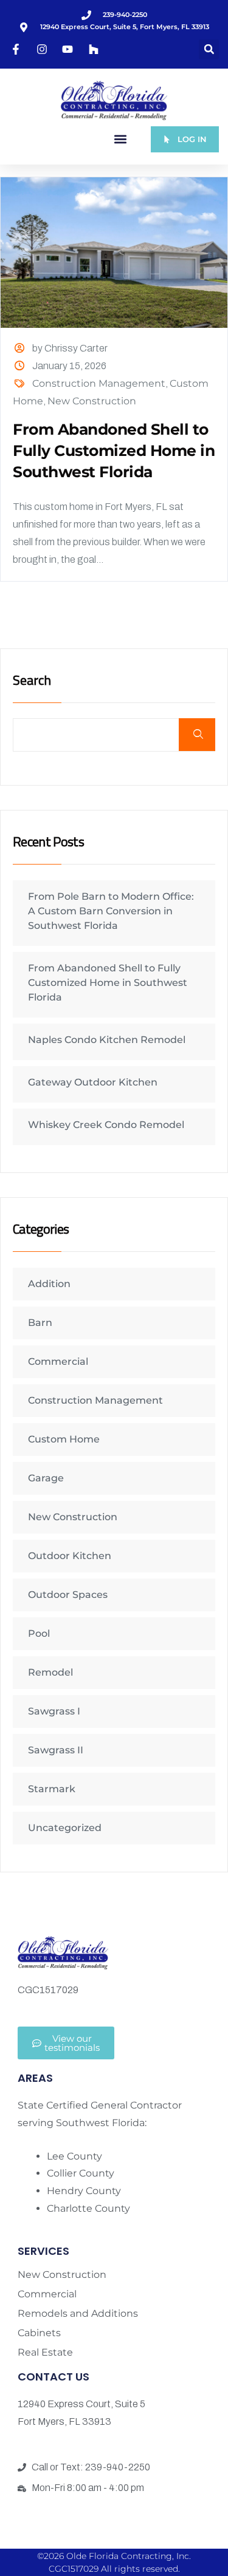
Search (32, 681)
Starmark (52, 1789)
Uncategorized (65, 1828)
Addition (49, 1284)
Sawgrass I (54, 1711)
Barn (40, 1323)
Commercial (58, 1361)
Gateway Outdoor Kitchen (93, 1082)
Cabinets (39, 2333)
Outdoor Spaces (68, 1595)
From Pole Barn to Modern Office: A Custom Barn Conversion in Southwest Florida (111, 911)
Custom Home (64, 1439)
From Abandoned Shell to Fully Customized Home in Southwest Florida (114, 450)
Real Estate (45, 2353)
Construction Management (99, 383)
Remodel (50, 1672)
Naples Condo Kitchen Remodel (107, 1040)
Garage (46, 1478)
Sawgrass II (56, 1750)
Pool (39, 1633)
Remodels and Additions (78, 2314)
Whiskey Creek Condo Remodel (106, 1125)
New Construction (92, 401)
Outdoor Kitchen (70, 1556)
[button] (209, 49)
